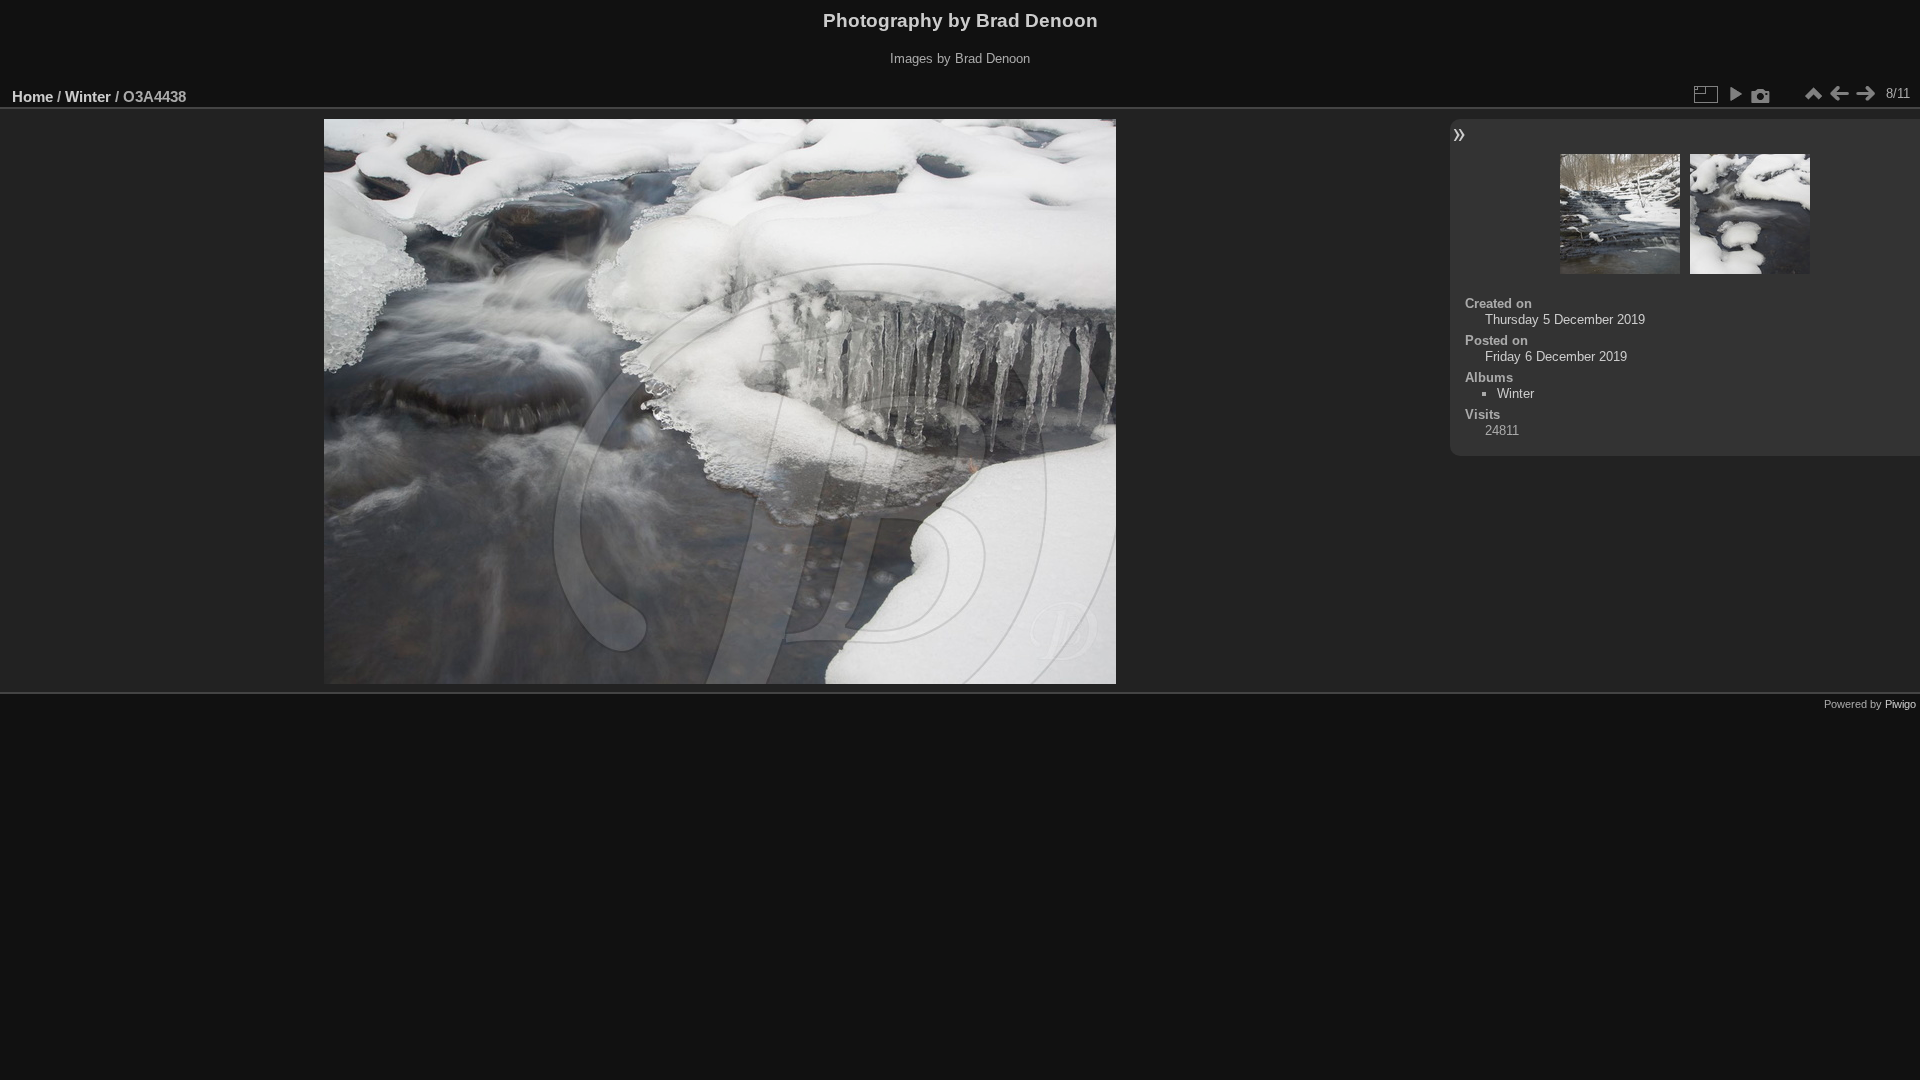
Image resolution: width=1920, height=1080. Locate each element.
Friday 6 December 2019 (1556, 356)
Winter (88, 96)
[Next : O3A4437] (1865, 94)
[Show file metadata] (1761, 94)
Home (32, 96)
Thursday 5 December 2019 (1565, 319)
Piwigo (1900, 704)
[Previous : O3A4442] (1839, 94)
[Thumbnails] (1813, 94)
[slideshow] (1735, 94)
